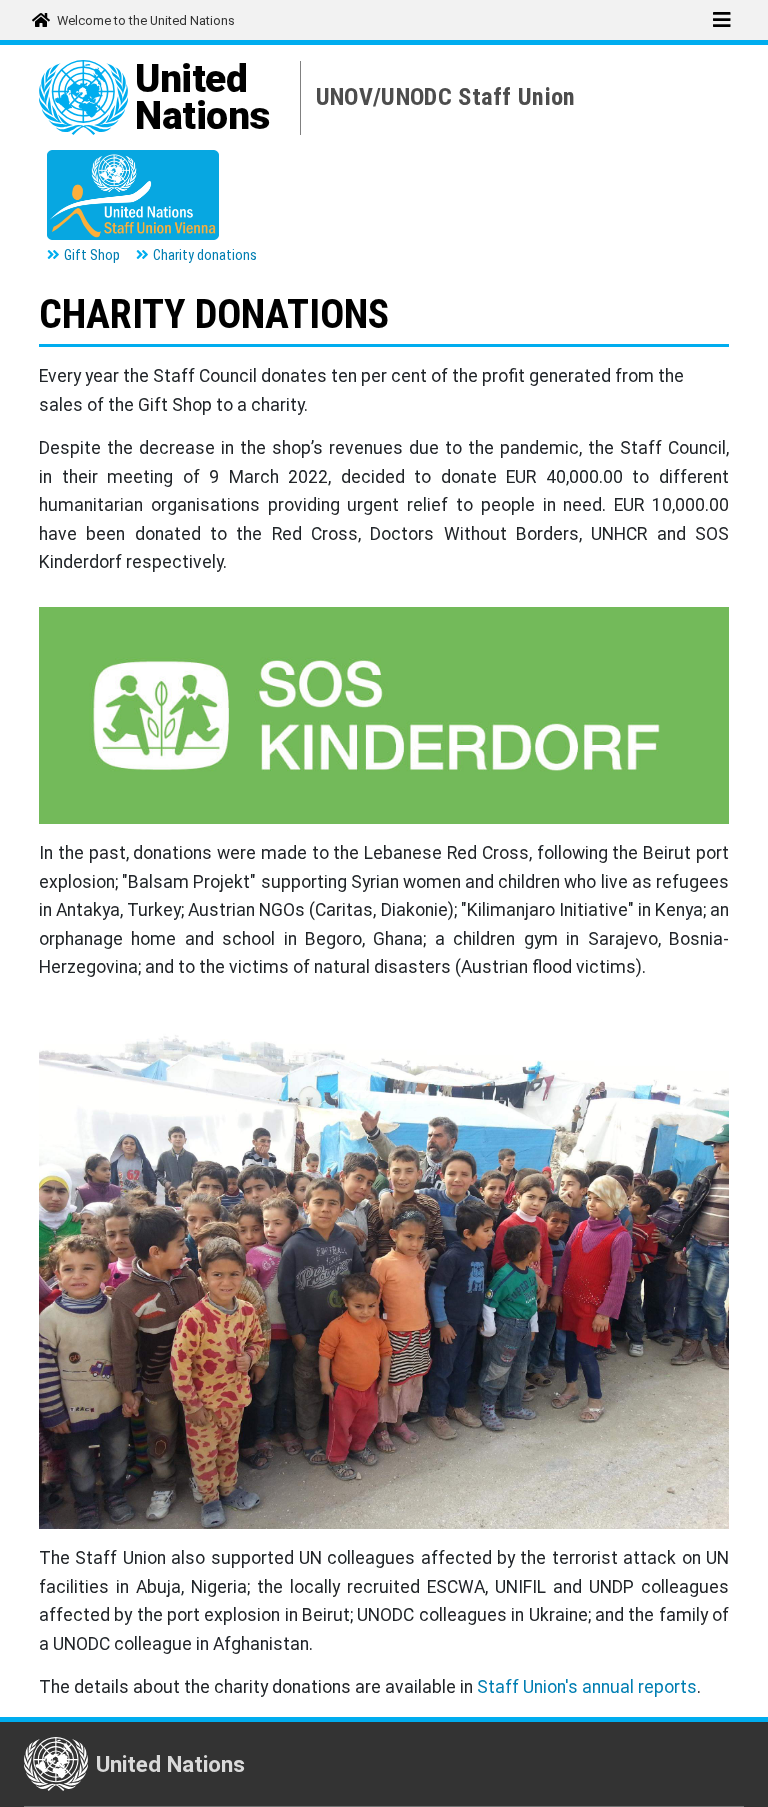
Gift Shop (92, 255)
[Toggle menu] (721, 20)
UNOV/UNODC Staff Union (446, 97)
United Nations (202, 97)
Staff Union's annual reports (587, 1687)
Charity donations (205, 255)
